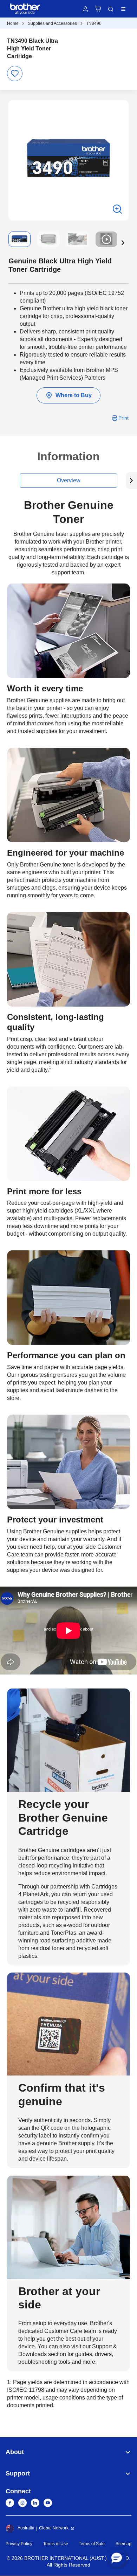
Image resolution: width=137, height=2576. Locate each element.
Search (111, 9)
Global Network (54, 2528)
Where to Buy (74, 395)
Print (123, 418)
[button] (123, 243)
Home (13, 23)
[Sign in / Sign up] (85, 9)
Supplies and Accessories (52, 23)
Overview (69, 480)
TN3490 (94, 23)
